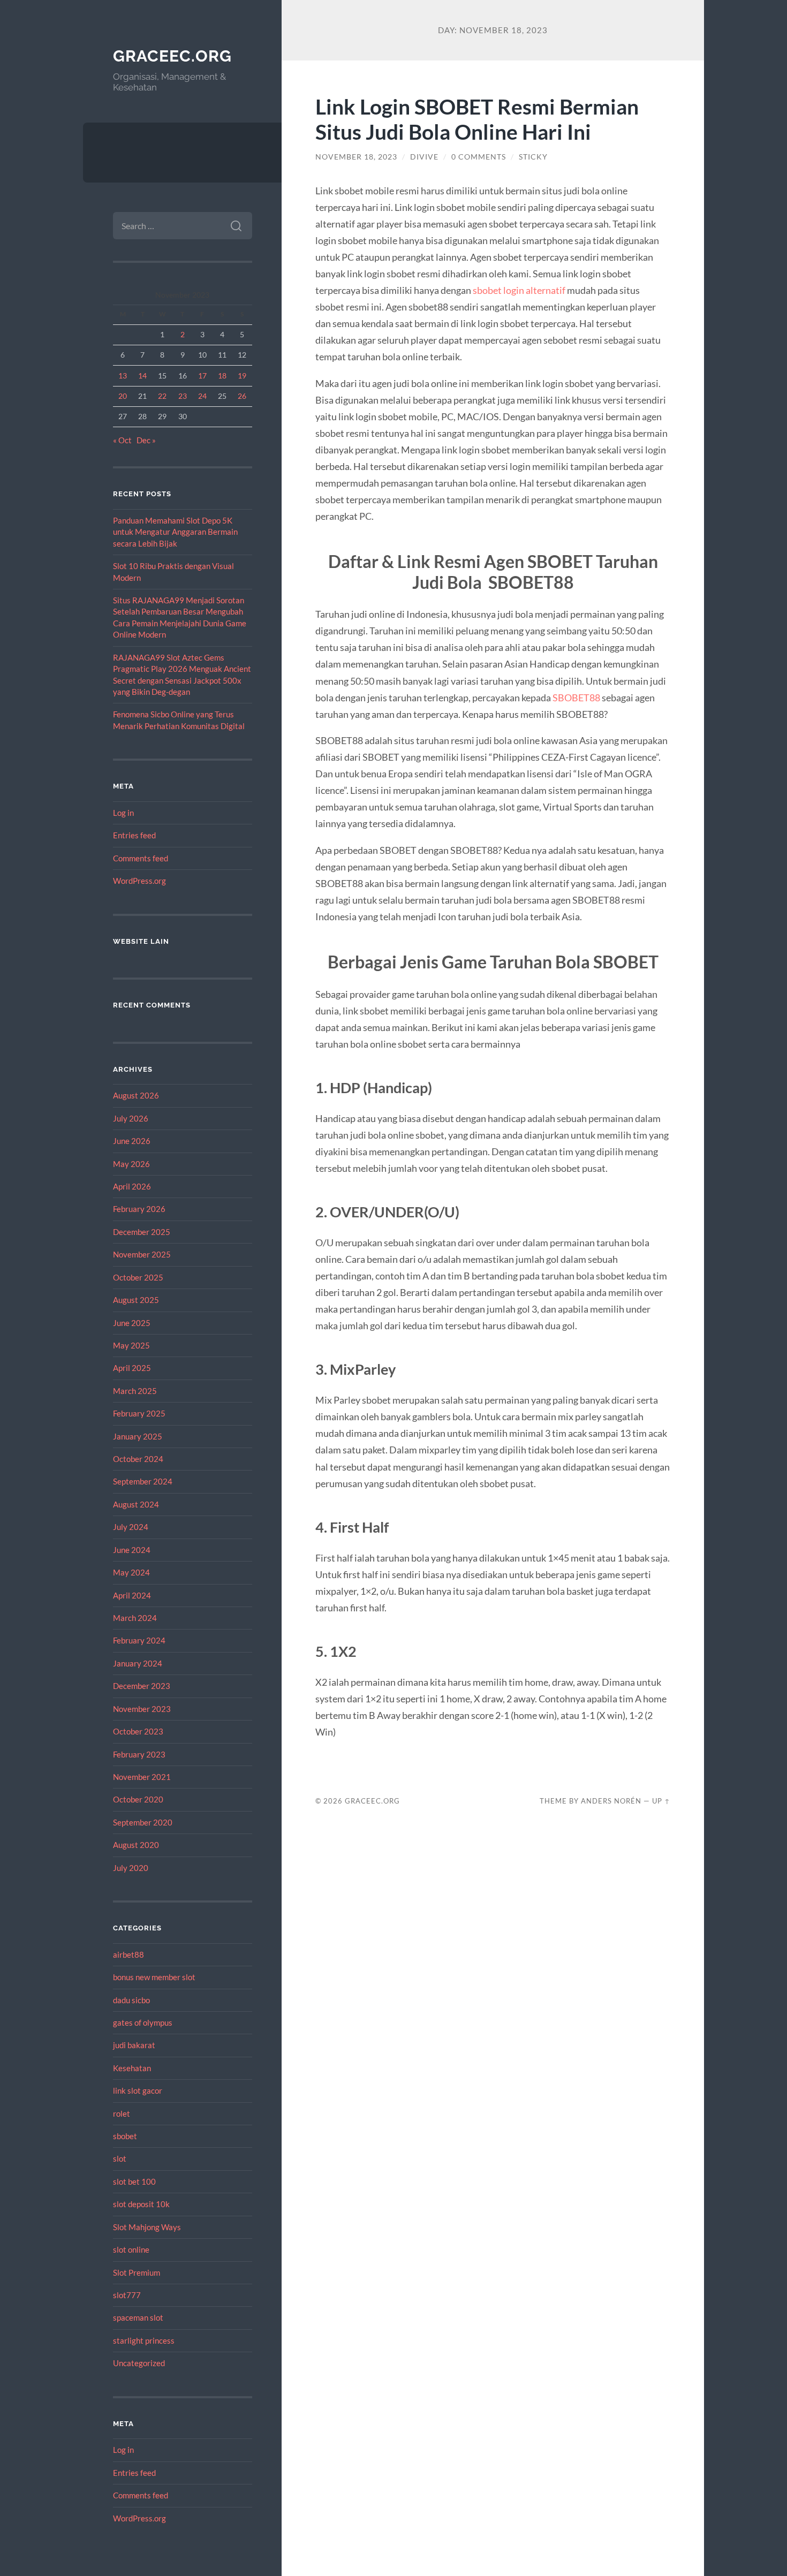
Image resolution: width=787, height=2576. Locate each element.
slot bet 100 (134, 2181)
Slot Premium (137, 2272)
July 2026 (131, 1118)
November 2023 (142, 1709)
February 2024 (139, 1640)
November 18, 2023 (356, 157)
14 (142, 376)
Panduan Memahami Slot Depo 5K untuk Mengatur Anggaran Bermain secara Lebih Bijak (175, 532)
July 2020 (131, 1868)
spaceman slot (138, 2317)
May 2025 (131, 1345)
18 (222, 376)
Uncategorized (139, 2363)
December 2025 (142, 1232)
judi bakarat (134, 2045)
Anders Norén (611, 1801)
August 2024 (136, 1504)
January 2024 (138, 1663)
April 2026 (132, 1186)
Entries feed (134, 835)
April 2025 (132, 1368)
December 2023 (142, 1686)
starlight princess (144, 2340)
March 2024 (135, 1618)
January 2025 (138, 1436)
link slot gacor (138, 2090)
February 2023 (139, 1754)
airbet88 (128, 1954)
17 (202, 376)
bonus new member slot (154, 1977)
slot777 (127, 2295)
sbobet (125, 2136)
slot (120, 2158)
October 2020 (138, 1799)
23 (183, 396)
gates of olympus (143, 2022)
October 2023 (138, 1731)
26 (242, 396)
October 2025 (138, 1277)
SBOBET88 (577, 698)
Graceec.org (172, 56)
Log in (123, 813)
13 (123, 376)
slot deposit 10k (141, 2204)
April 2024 (132, 1595)
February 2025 (139, 1413)
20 (123, 396)
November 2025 (142, 1254)
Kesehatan (132, 2068)
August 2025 (136, 1300)
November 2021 (142, 1777)
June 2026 (132, 1141)
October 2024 (138, 1459)
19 (242, 376)
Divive (424, 157)
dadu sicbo (131, 2000)
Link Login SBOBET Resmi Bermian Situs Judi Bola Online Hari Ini (477, 119)
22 (162, 396)
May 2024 (131, 1572)
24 (202, 396)
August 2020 (136, 1845)
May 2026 (131, 1164)
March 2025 (135, 1391)
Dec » (146, 440)
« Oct (122, 440)
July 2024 (131, 1527)
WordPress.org (139, 881)
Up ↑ (661, 1801)
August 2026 (136, 1095)
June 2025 (132, 1323)
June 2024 (132, 1550)
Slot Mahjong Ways (147, 2227)
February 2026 (139, 1209)
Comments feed (141, 858)
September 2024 (143, 1481)
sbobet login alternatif (519, 290)
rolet (122, 2113)
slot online (131, 2249)
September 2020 (143, 1822)
